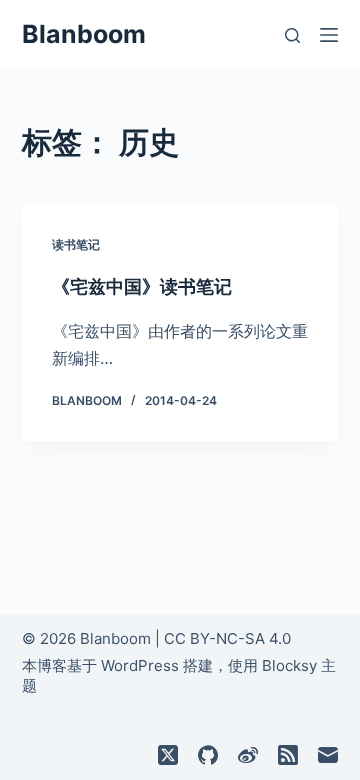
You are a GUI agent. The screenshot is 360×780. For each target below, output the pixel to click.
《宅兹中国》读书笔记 (142, 286)
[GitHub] (208, 755)
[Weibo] (248, 755)
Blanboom (84, 34)
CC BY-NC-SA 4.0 (227, 638)
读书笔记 (76, 244)
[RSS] (288, 755)
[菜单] (329, 35)
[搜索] (292, 35)
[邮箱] (328, 755)
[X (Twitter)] (168, 755)
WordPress (140, 665)
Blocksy (289, 665)
